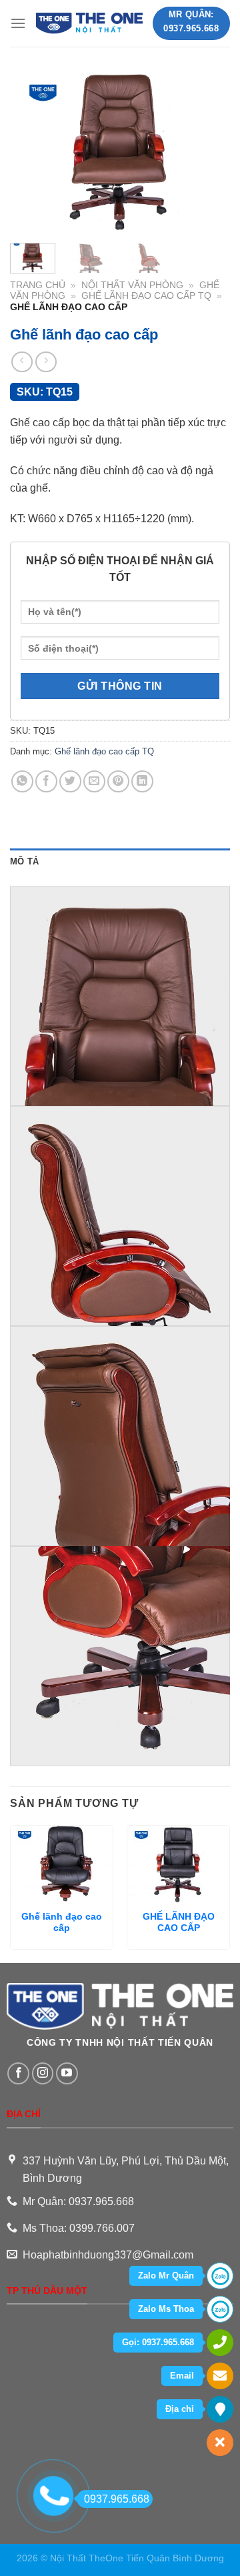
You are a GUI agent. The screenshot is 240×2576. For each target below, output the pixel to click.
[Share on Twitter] (70, 781)
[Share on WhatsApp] (22, 781)
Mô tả (24, 861)
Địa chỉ (180, 2409)
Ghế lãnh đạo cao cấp (62, 1923)
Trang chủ (38, 285)
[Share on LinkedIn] (142, 781)
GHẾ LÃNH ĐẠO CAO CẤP (179, 1923)
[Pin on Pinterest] (118, 781)
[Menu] (18, 23)
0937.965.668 (117, 2499)
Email (182, 2376)
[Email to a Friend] (94, 781)
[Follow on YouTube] (67, 2073)
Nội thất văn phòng (132, 285)
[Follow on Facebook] (18, 2073)
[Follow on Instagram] (43, 2073)
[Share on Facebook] (46, 781)
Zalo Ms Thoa (166, 2309)
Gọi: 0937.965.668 (158, 2342)
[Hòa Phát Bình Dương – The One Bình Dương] (89, 24)
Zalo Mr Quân (166, 2276)
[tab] (120, 862)
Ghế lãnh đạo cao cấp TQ (146, 296)
